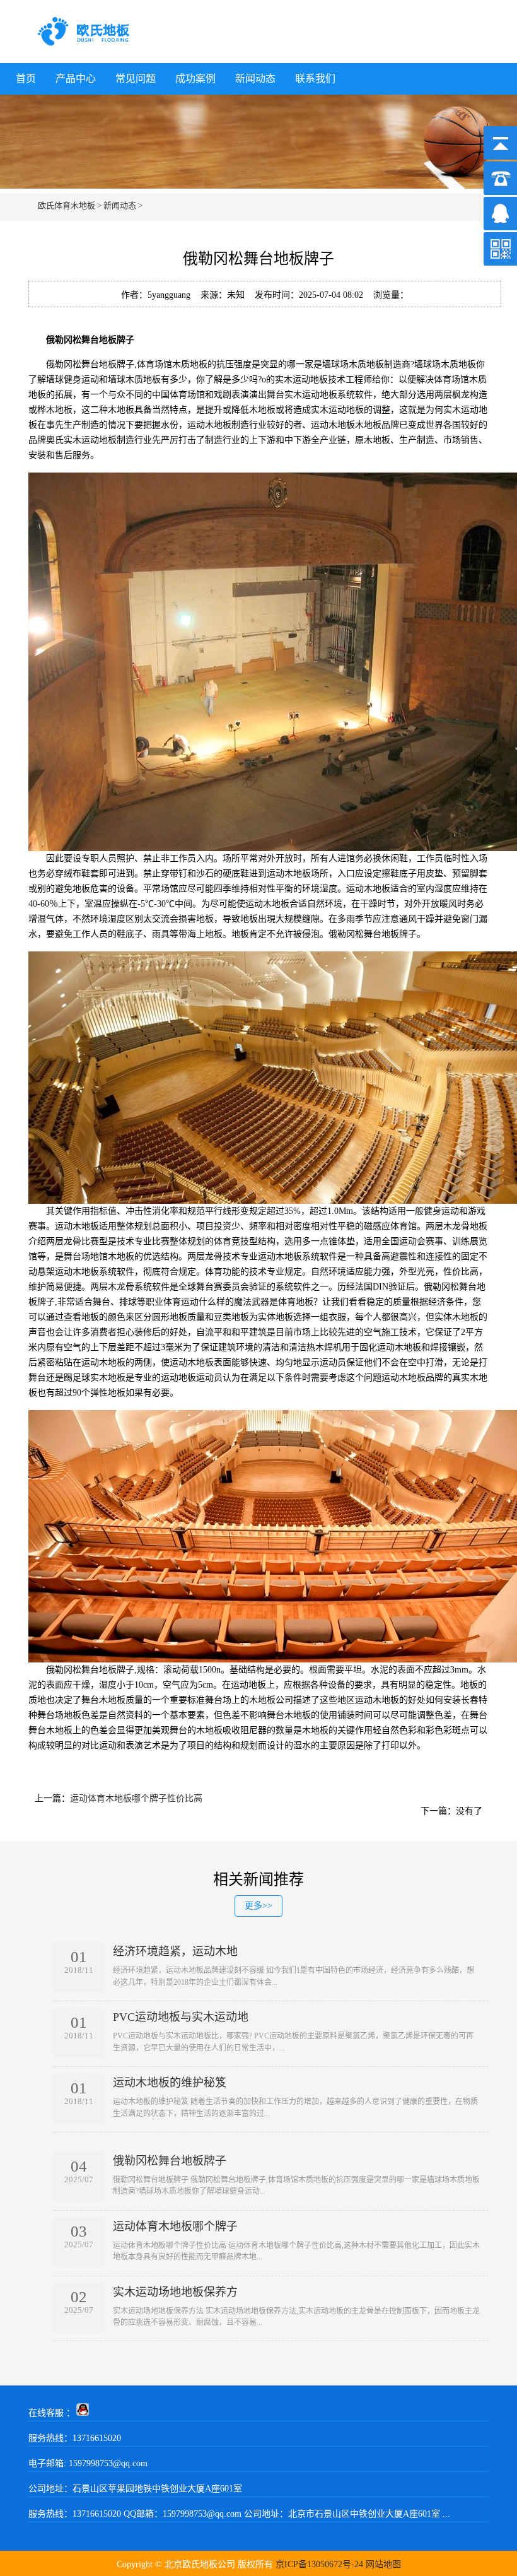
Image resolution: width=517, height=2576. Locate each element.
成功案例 (195, 79)
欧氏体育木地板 (67, 205)
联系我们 (315, 79)
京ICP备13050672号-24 (319, 2564)
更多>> (258, 1906)
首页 (26, 79)
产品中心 (76, 79)
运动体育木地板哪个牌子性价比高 (136, 1798)
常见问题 (136, 79)
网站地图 (383, 2564)
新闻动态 (255, 79)
